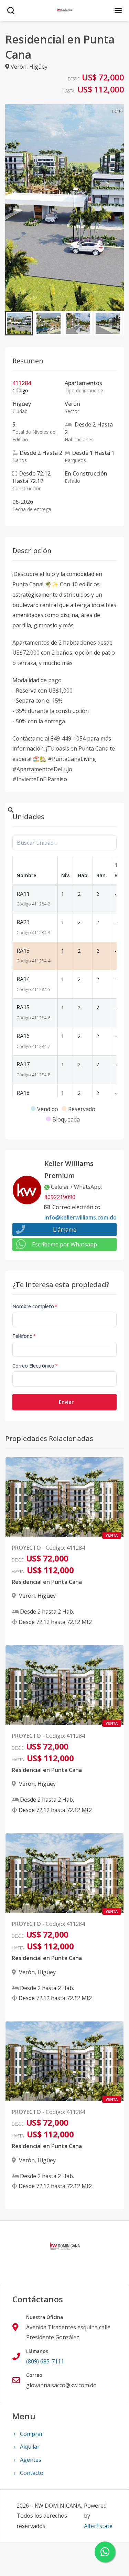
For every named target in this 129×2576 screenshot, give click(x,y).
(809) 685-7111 (45, 2361)
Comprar (31, 2434)
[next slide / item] (119, 208)
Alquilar (30, 2447)
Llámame (65, 1230)
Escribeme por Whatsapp (64, 1244)
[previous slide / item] (10, 208)
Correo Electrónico (35, 1366)
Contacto (32, 2473)
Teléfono (24, 1336)
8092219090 (60, 1197)
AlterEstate (98, 2526)
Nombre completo (35, 1306)
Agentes (31, 2460)
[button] (19, 323)
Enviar (66, 1402)
